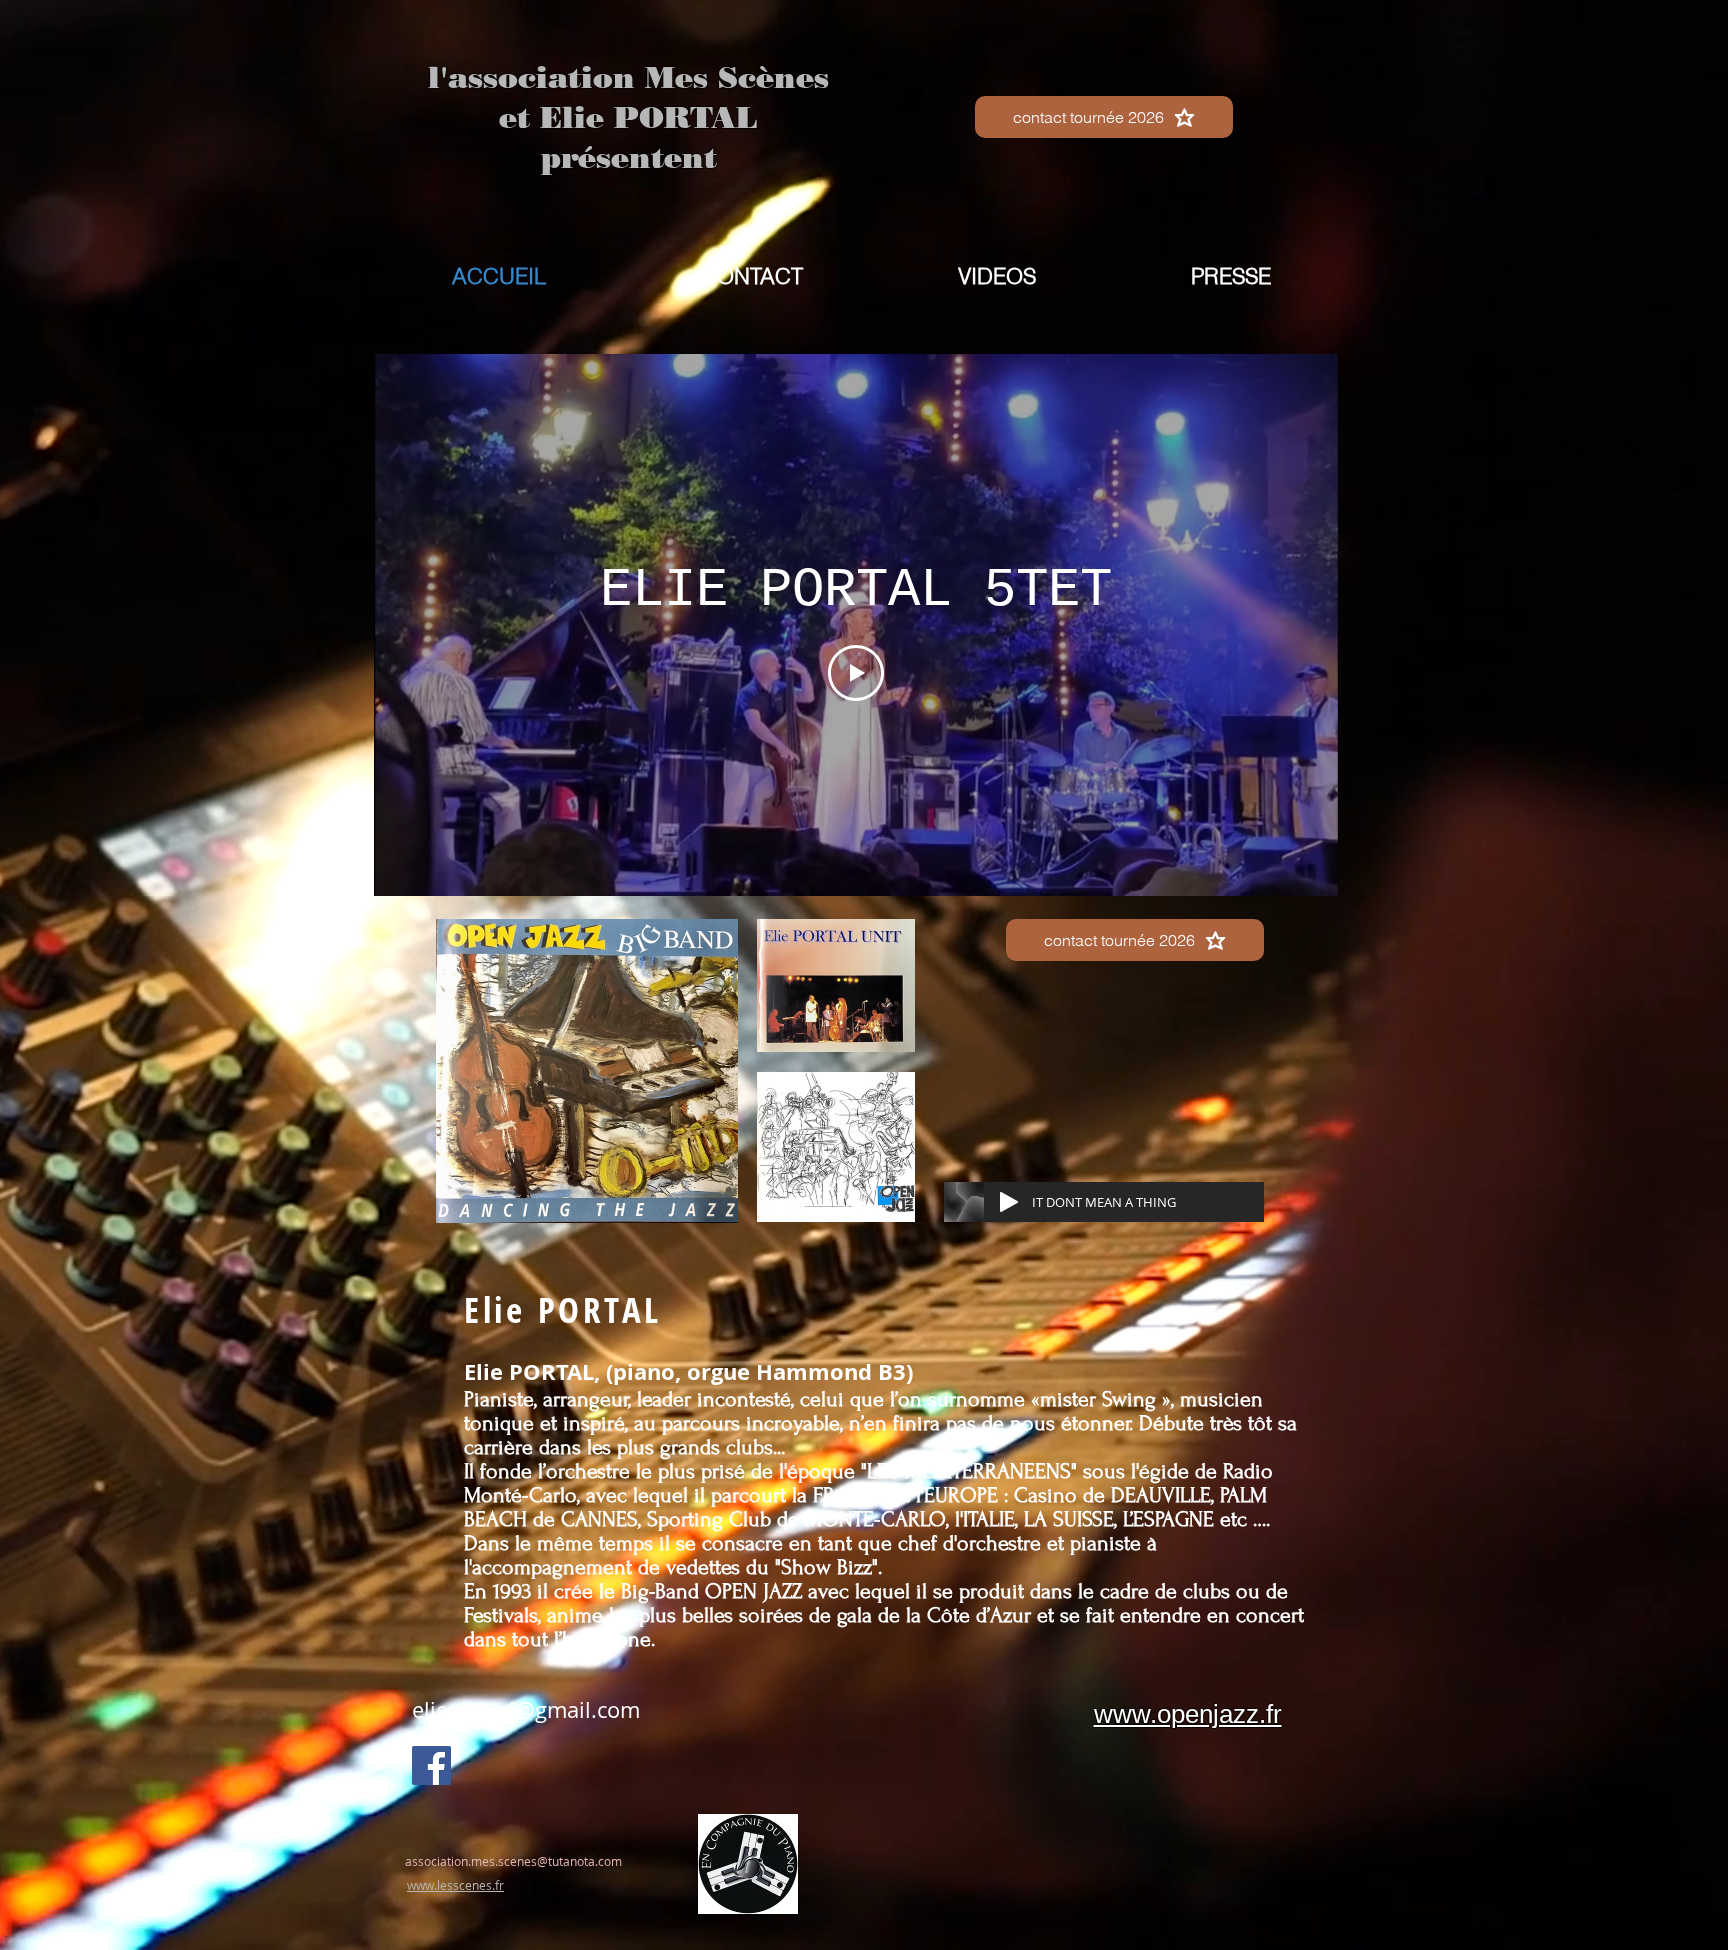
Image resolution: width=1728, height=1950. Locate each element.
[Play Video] (856, 673)
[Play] (1009, 1202)
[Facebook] (431, 1765)
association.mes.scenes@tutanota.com (513, 1861)
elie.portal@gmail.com (526, 1709)
